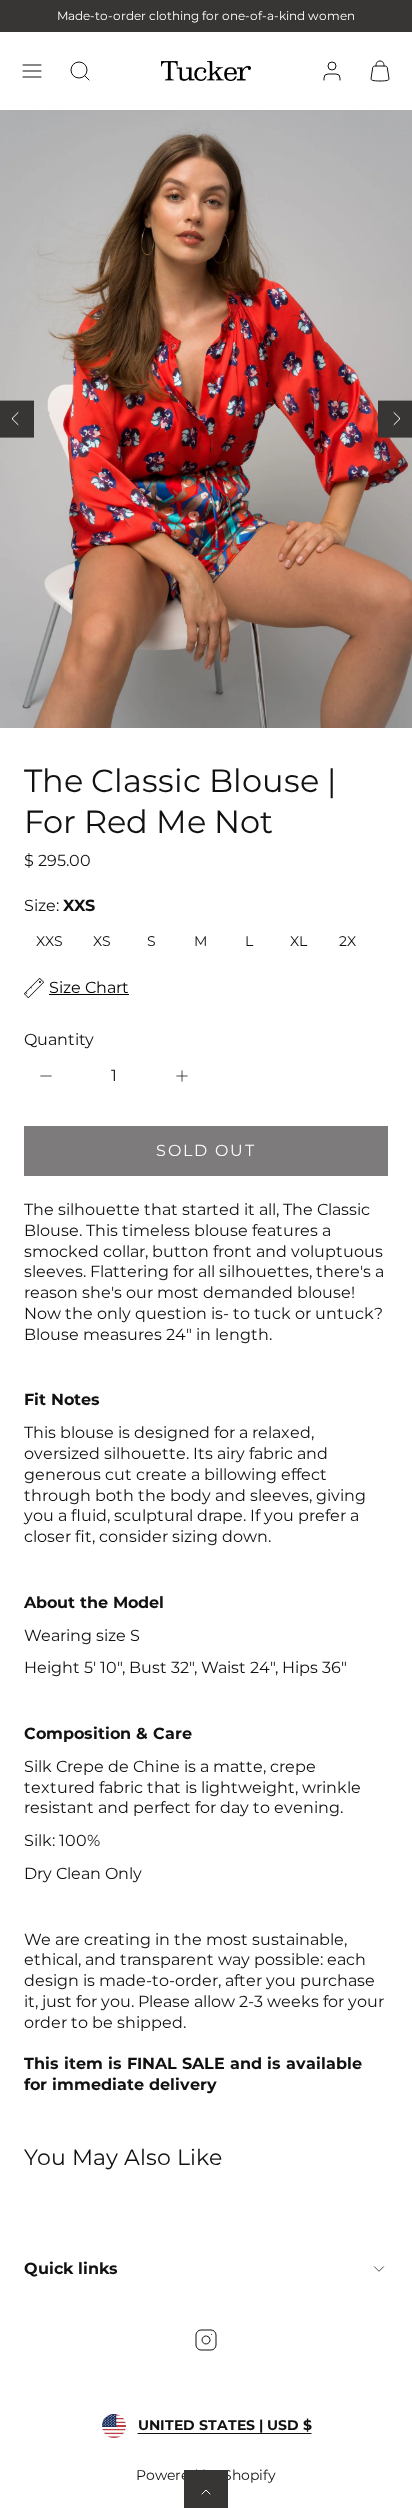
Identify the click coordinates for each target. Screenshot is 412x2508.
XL (298, 941)
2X (347, 941)
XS (102, 941)
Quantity (59, 1039)
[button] (32, 71)
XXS (49, 941)
